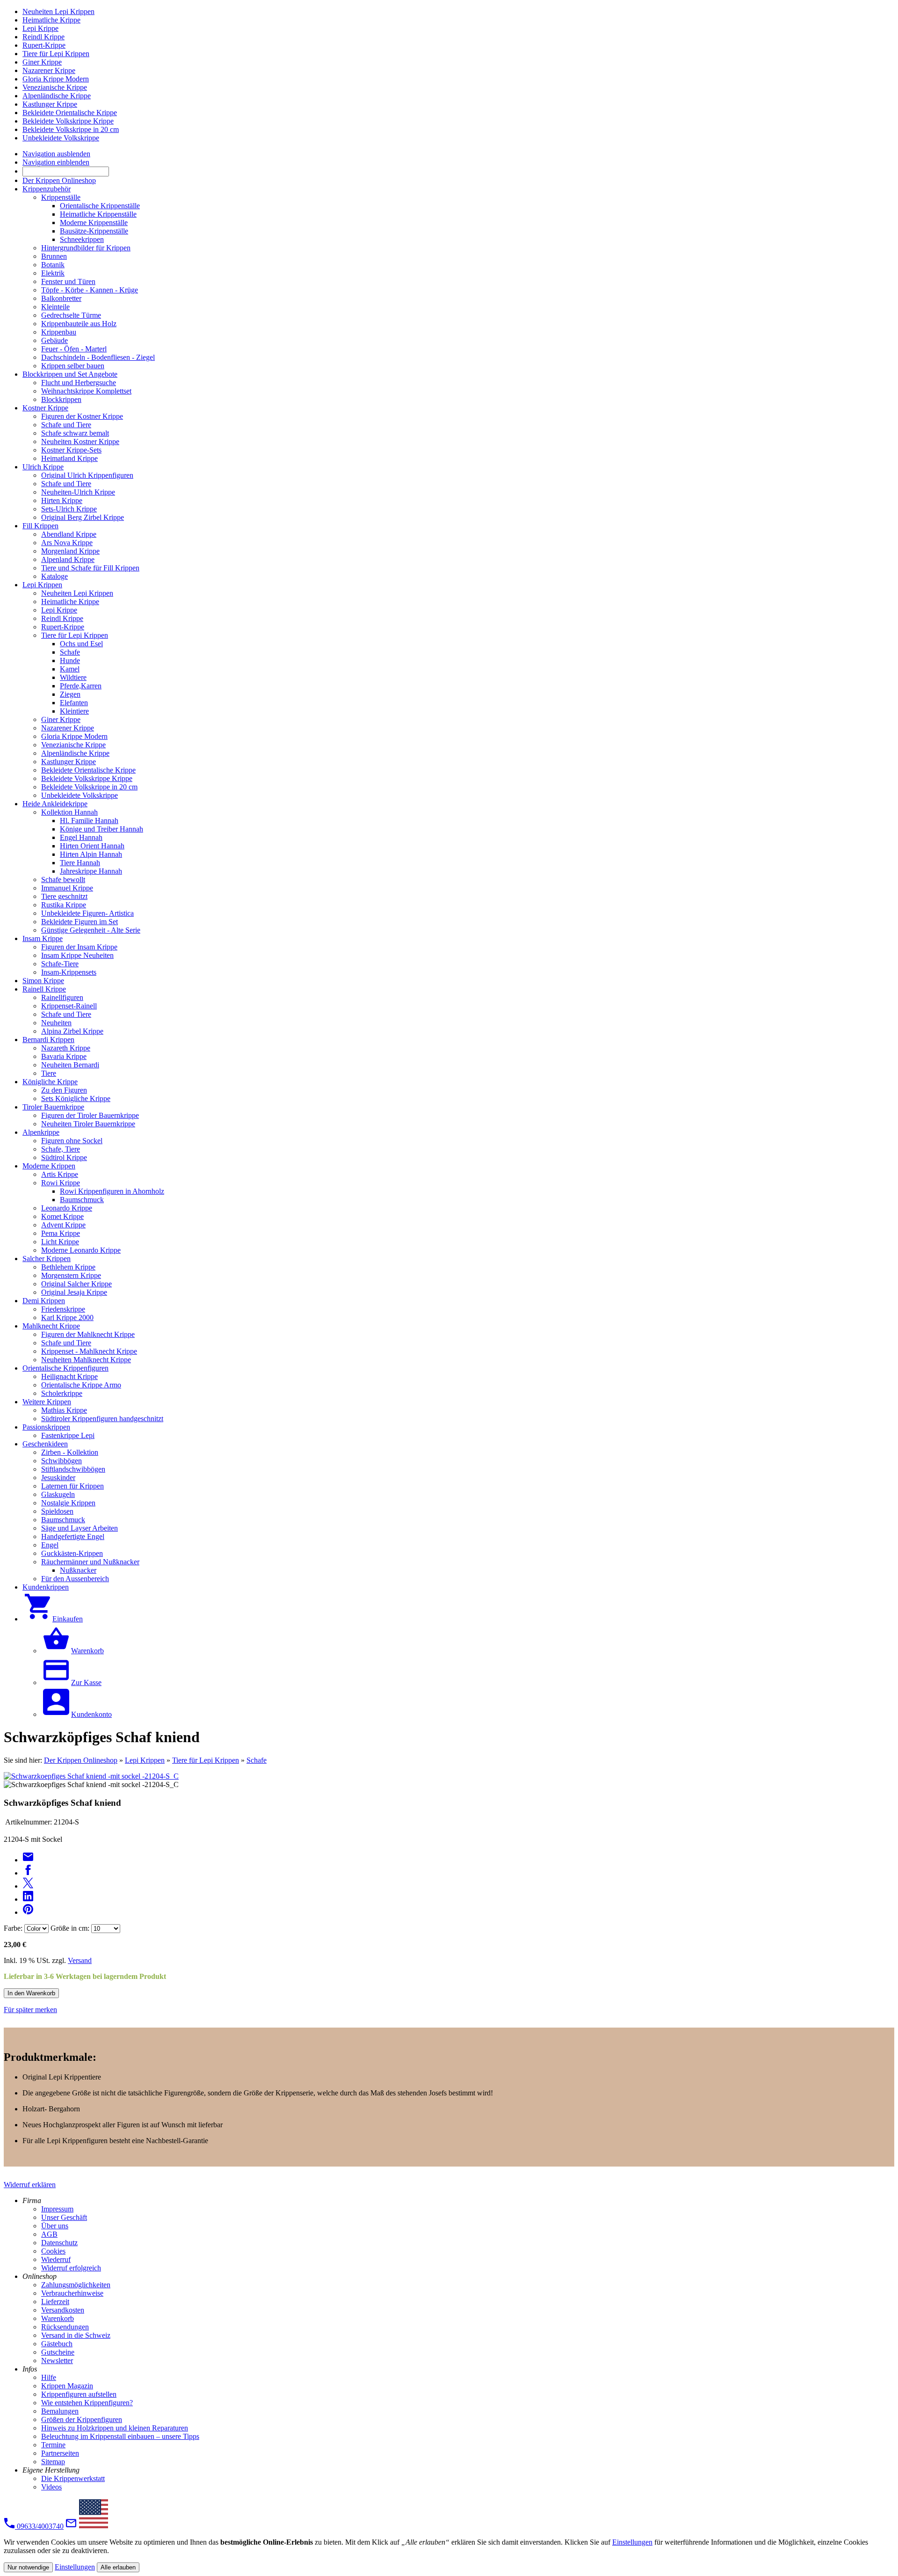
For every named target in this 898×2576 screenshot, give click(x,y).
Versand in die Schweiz (76, 2335)
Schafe (257, 1760)
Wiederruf (56, 2259)
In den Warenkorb (31, 1993)
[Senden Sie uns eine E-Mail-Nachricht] (71, 2526)
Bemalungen (60, 2411)
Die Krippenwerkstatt (73, 2478)
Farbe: (13, 1928)
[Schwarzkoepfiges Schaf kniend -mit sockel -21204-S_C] (91, 1776)
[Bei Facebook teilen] (28, 1873)
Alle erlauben (118, 2567)
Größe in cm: (70, 1928)
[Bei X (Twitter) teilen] (28, 1886)
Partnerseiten (60, 2453)
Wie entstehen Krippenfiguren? (87, 2403)
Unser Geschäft (64, 2217)
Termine (53, 2445)
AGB (49, 2234)
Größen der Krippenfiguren (82, 2419)
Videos (51, 2487)
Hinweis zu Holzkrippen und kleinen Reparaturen (115, 2428)
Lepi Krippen (145, 1760)
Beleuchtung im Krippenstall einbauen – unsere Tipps (120, 2436)
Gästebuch (57, 2344)
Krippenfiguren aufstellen (79, 2394)
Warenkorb (58, 2318)
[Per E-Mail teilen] (28, 1860)
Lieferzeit (55, 2302)
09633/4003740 (39, 2526)
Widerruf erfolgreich (71, 2268)
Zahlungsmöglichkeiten (76, 2285)
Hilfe (49, 2377)
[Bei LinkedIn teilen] (28, 1899)
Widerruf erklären (30, 2185)
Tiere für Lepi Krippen (206, 1760)
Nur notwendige (28, 2567)
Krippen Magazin (67, 2386)
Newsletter (57, 2361)
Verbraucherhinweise (72, 2293)
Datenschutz (59, 2243)
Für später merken (30, 2010)
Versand (80, 1960)
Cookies (53, 2251)
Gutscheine (58, 2352)
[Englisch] (94, 2526)
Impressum (57, 2209)
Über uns (55, 2226)
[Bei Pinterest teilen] (28, 1912)
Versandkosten (63, 2310)
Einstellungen (632, 2542)
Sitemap (53, 2462)
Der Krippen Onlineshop (81, 1760)
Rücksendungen (65, 2327)
